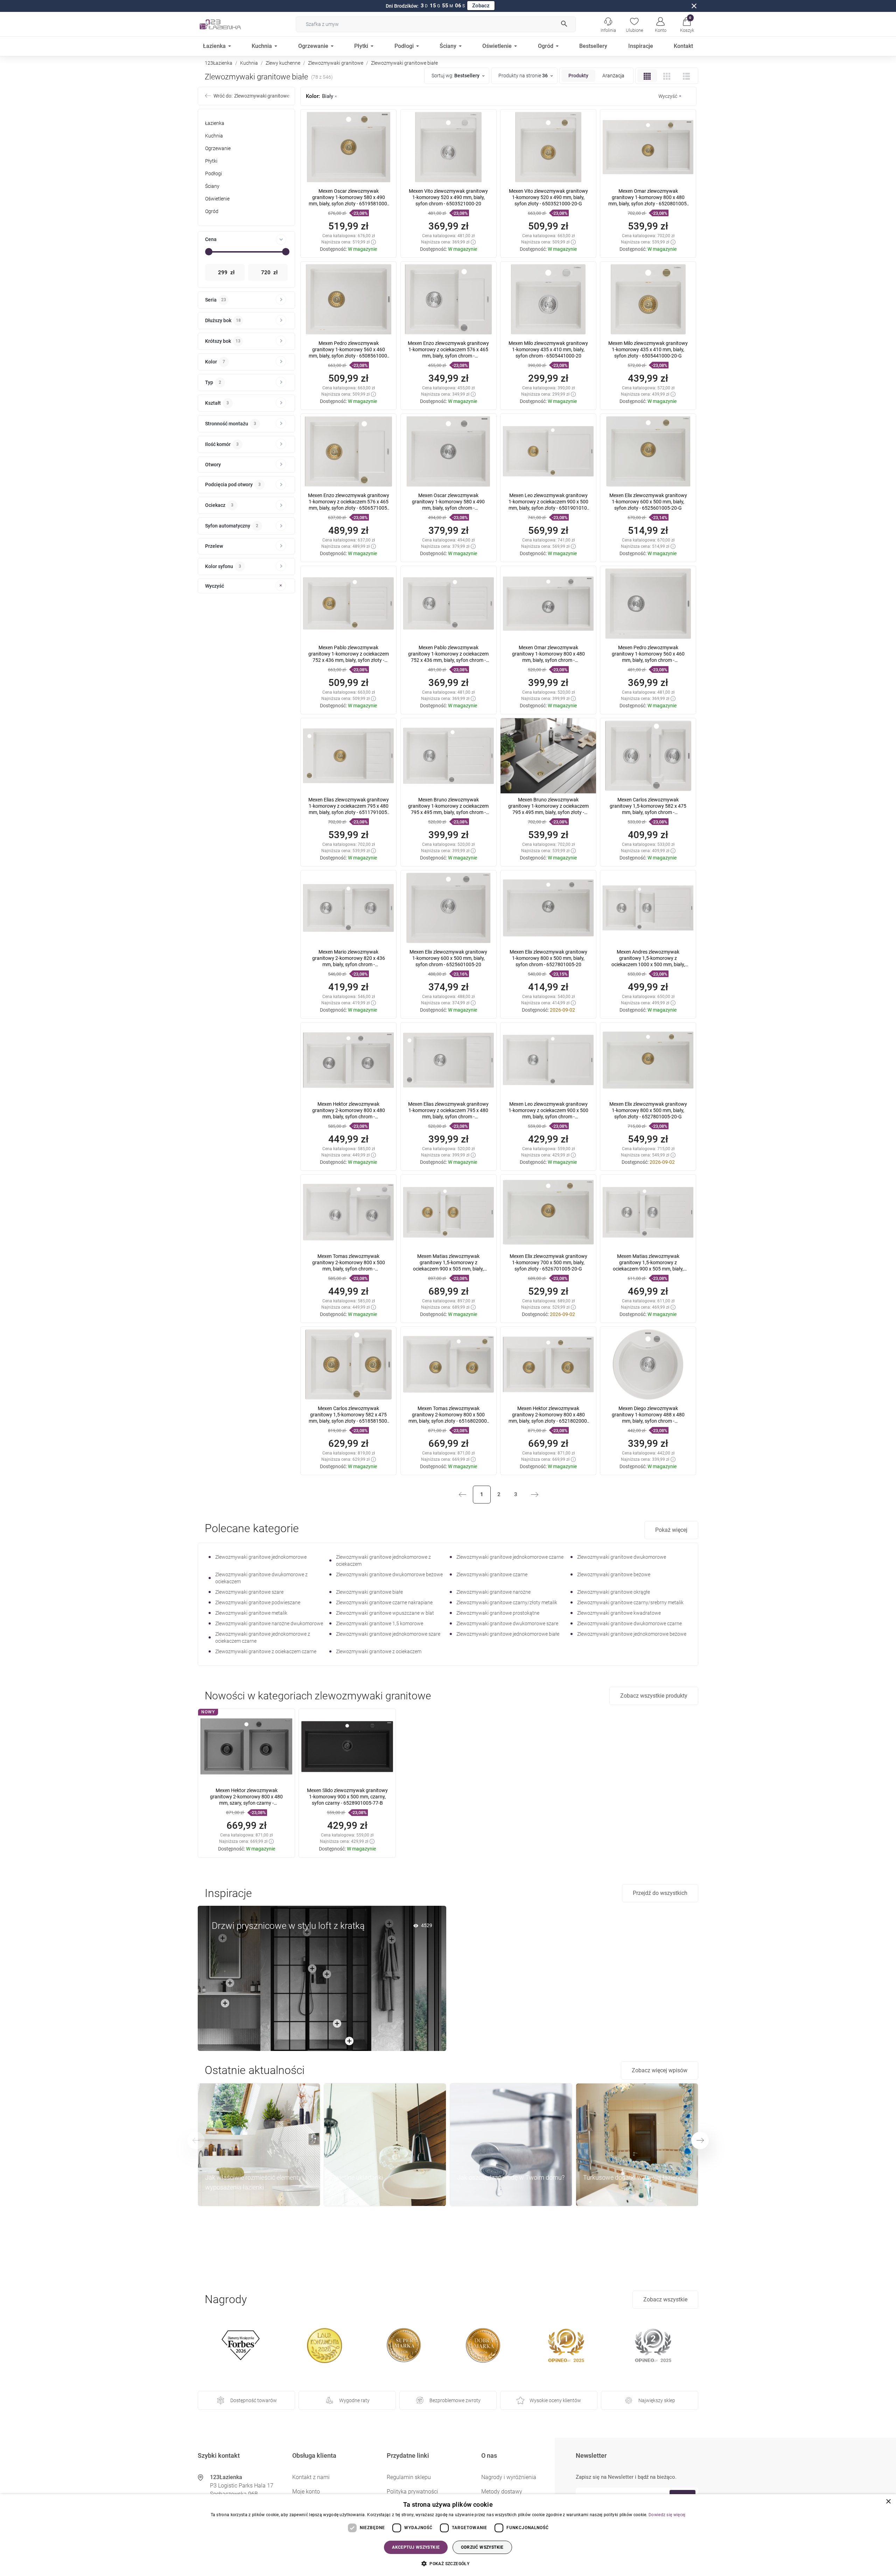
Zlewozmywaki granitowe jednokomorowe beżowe (632, 1634)
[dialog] (448, 2535)
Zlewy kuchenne (283, 63)
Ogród (212, 211)
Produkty (578, 76)
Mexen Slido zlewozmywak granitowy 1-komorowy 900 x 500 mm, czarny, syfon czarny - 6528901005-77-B (347, 1797)
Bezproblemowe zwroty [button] (455, 2400)
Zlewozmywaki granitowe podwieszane (258, 1602)
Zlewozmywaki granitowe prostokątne (498, 1613)
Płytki (211, 161)
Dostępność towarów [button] (254, 2400)
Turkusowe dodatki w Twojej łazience (634, 2177)
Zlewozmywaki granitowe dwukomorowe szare (507, 1623)
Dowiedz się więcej (667, 2515)
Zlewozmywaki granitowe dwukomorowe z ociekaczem (261, 1578)
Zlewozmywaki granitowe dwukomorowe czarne (629, 1623)
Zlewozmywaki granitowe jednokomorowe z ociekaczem (383, 1561)
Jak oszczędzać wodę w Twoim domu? (511, 2177)
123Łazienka (219, 63)
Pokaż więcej (671, 1530)
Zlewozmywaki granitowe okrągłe (614, 1592)
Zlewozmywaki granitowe (336, 63)
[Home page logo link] (231, 24)
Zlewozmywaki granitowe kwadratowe (619, 1613)
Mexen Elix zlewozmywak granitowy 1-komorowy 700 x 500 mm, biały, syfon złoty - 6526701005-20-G (548, 1262)
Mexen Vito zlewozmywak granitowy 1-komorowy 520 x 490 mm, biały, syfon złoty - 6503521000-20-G (548, 197)
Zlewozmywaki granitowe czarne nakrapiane (384, 1602)
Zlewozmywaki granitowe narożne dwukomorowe (269, 1623)
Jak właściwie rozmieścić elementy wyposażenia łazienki (253, 2182)
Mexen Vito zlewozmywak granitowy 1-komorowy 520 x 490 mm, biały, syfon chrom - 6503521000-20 (448, 197)
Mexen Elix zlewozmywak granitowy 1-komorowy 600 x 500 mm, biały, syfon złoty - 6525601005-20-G (648, 502)
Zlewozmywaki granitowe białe (369, 1592)
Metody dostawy (502, 2492)
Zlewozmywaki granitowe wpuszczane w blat (385, 1613)
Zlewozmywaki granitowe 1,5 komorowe (380, 1623)
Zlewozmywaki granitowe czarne (492, 1574)
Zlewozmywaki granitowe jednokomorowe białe (508, 1634)
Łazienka (215, 123)
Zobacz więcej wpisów (660, 2070)
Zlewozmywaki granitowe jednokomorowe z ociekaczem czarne (263, 1637)
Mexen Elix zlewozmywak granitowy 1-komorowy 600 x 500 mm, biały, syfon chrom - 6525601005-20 (448, 958)
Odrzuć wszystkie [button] (482, 2547)
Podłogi (213, 174)
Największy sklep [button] (657, 2400)
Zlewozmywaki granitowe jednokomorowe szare (388, 1634)
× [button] (888, 2502)
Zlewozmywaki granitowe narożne (493, 1592)
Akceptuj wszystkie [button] (416, 2547)
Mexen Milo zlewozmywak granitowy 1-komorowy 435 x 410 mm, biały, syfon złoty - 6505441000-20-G (648, 349)
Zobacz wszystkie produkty (654, 1696)
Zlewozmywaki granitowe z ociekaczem (379, 1651)
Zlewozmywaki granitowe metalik (251, 1613)
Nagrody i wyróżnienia (509, 2477)
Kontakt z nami (311, 2477)
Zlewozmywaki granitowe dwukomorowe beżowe (389, 1574)
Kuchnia (249, 63)
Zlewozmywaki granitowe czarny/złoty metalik (507, 1602)
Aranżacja (613, 76)
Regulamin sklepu (409, 2477)
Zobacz (481, 6)
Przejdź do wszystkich (660, 1893)
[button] (687, 24)
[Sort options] (458, 76)
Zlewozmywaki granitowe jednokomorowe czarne (510, 1557)
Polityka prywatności (412, 2492)
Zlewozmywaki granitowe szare (249, 1592)
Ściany (212, 186)
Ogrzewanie (218, 148)
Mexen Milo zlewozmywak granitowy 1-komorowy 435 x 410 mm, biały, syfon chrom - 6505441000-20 (548, 349)
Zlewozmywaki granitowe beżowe (614, 1574)
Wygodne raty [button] (354, 2400)
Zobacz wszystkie (665, 2299)
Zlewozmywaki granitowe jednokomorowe (261, 1557)
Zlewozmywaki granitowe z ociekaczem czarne (266, 1651)
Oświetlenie (217, 199)
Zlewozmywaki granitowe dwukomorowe (622, 1557)
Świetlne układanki (357, 2177)
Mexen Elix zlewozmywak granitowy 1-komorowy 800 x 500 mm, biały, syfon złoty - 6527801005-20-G (648, 1110)
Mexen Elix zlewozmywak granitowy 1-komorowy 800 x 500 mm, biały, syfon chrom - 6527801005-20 (548, 958)
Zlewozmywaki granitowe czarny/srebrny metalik (630, 1602)
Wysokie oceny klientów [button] (555, 2400)
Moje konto (306, 2492)
